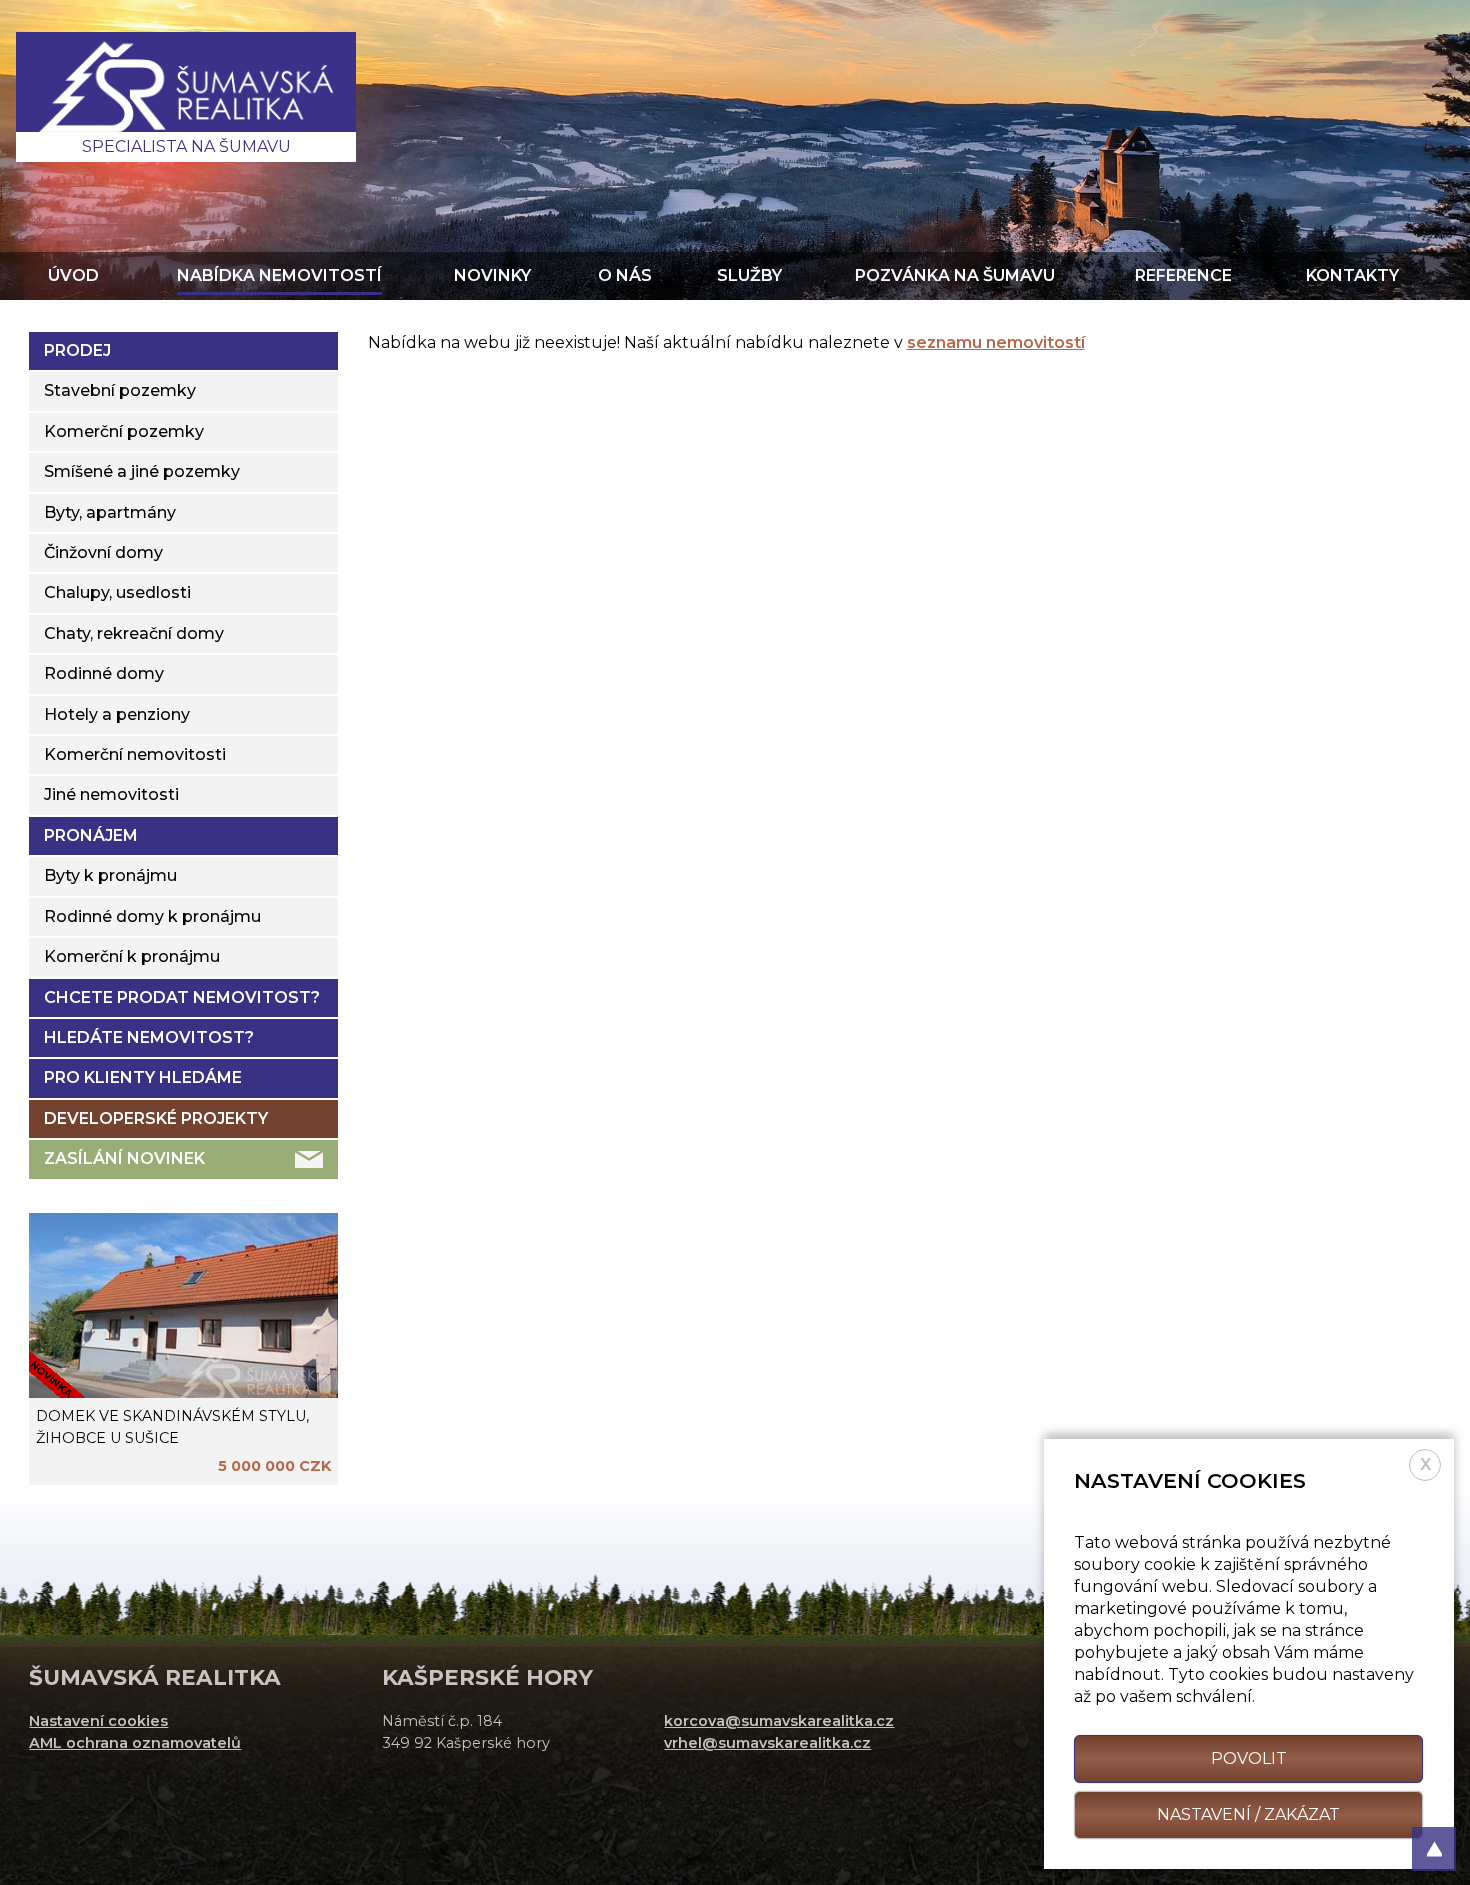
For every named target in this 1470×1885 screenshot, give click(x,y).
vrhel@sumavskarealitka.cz (767, 1743)
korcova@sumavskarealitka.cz (779, 1721)
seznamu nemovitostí (996, 342)
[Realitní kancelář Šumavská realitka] (186, 97)
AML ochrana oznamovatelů (135, 1743)
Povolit (1249, 1758)
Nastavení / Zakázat (1248, 1814)
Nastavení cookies (98, 1721)
